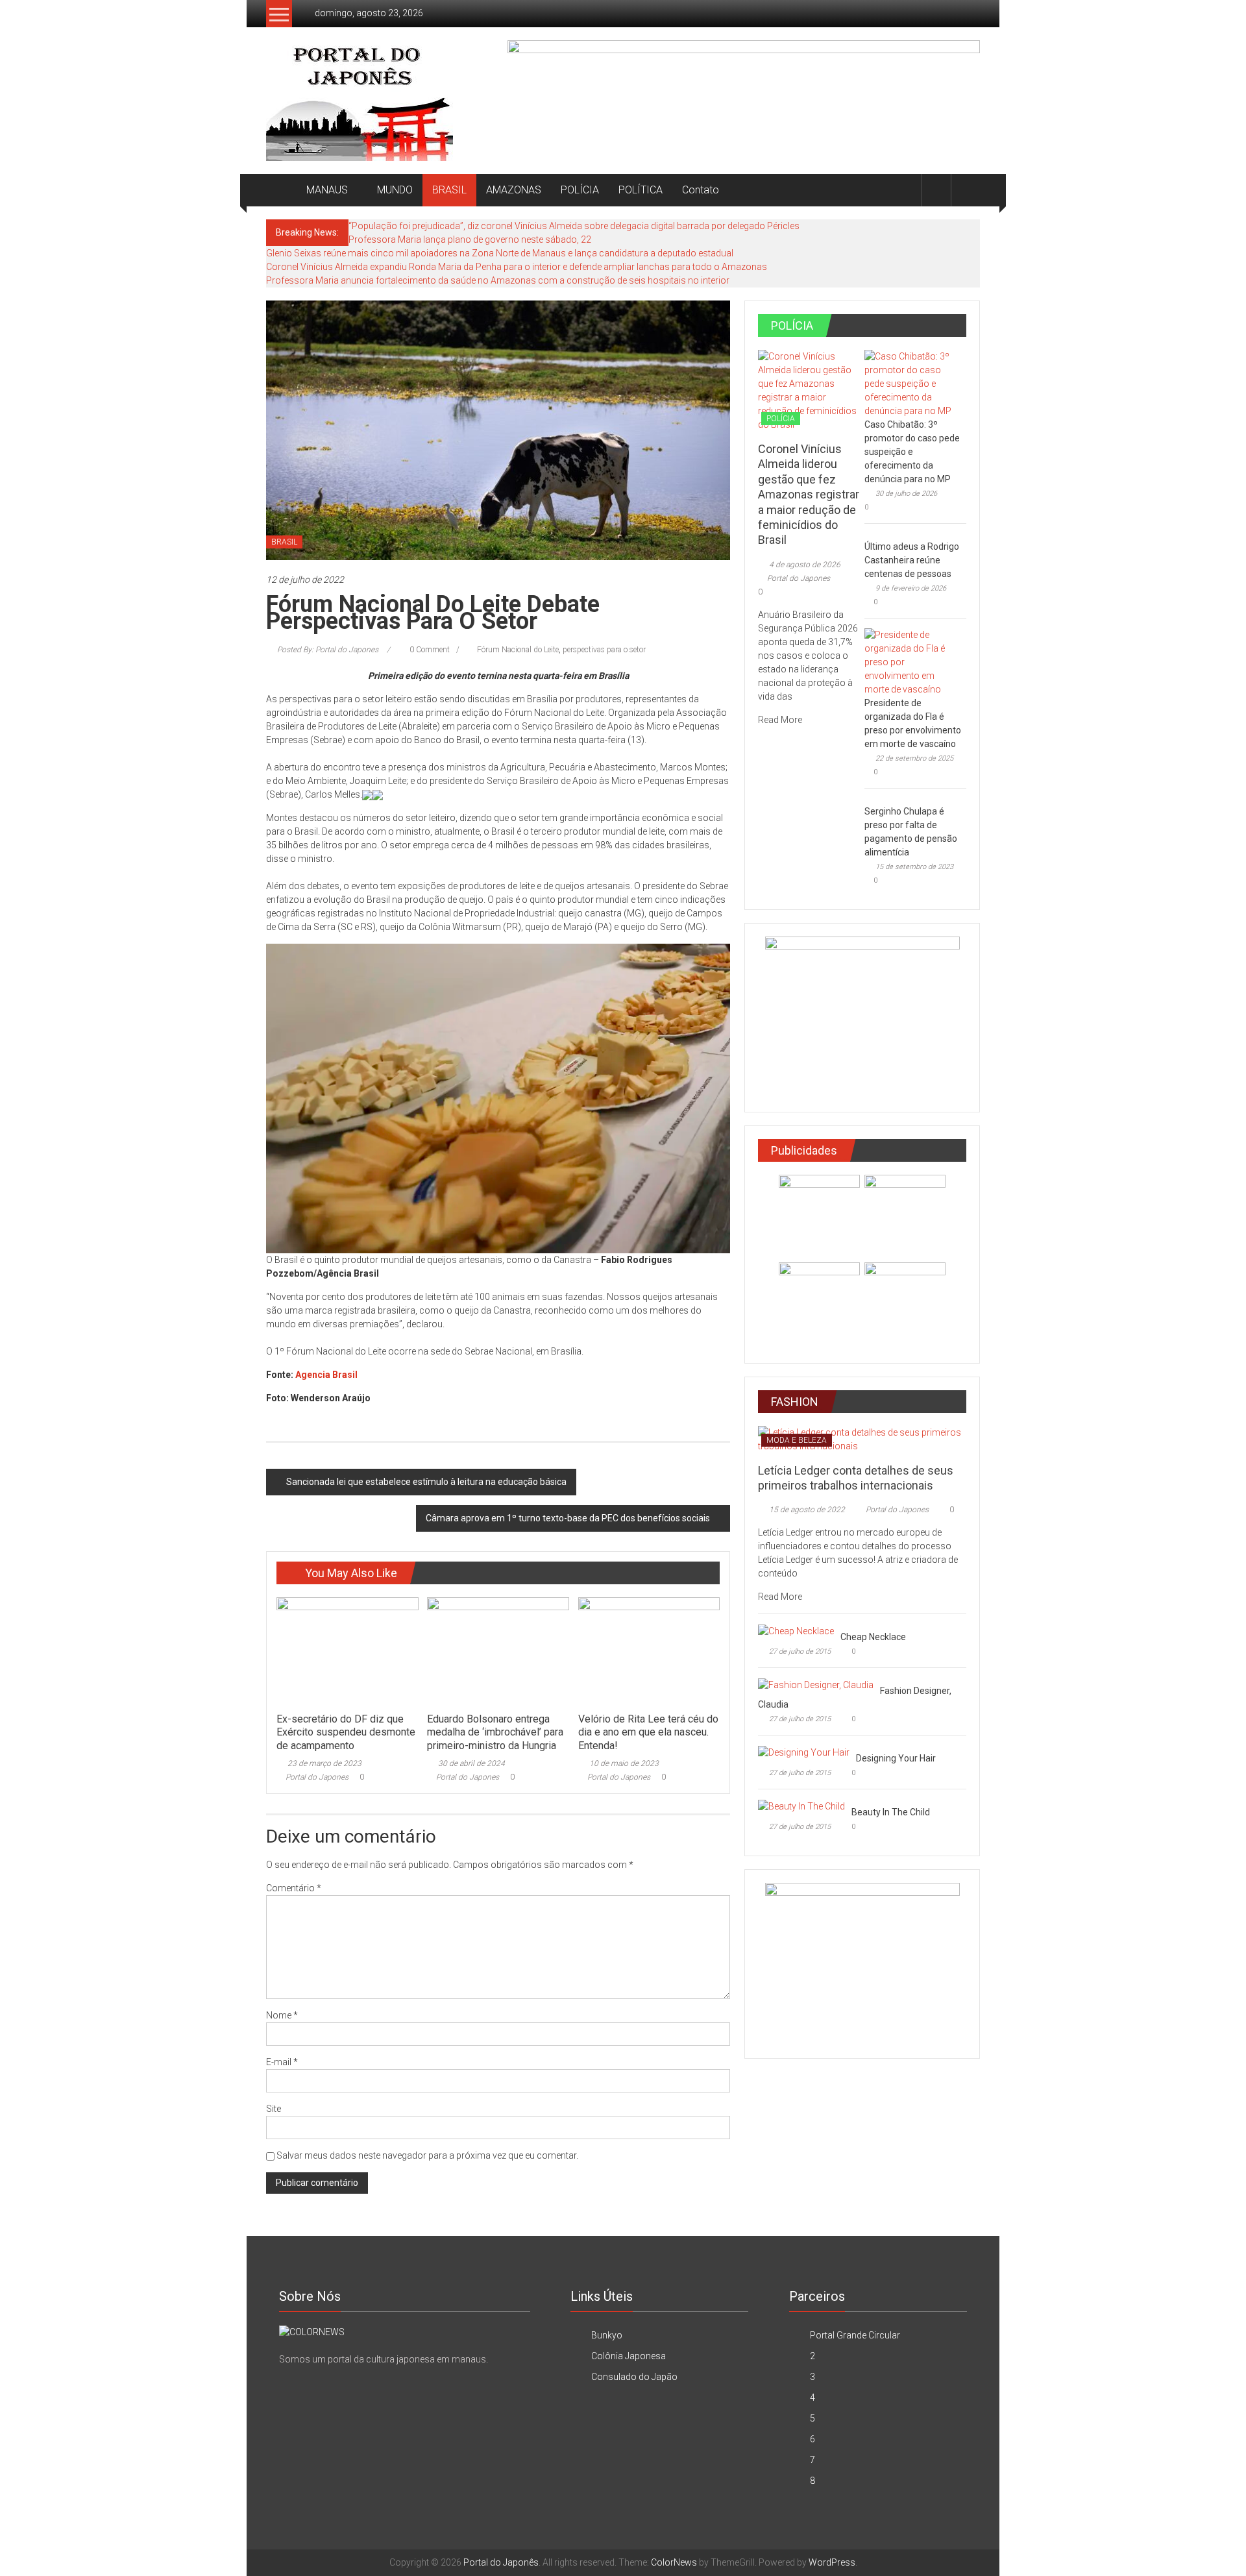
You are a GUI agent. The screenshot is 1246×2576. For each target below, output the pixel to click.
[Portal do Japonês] (281, 190)
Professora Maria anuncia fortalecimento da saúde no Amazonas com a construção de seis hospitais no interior (498, 280)
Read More (781, 720)
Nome (282, 2015)
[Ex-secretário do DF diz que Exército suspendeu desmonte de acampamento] (347, 1650)
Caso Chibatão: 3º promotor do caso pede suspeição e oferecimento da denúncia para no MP (912, 452)
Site (274, 2109)
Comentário (294, 1888)
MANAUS (327, 190)
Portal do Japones (317, 1777)
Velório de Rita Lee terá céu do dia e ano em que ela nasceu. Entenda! (648, 1733)
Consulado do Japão (634, 2377)
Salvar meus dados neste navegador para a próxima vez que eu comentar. (427, 2155)
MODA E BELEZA (797, 1440)
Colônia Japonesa (629, 2356)
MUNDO (395, 190)
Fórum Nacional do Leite (518, 650)
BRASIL (449, 190)
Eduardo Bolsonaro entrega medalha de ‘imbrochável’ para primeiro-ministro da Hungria (495, 1733)
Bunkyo (607, 2335)
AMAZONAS (514, 190)
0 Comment (429, 650)
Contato (701, 190)
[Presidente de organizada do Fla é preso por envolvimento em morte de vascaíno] (912, 661)
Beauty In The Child (891, 1812)
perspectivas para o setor (604, 650)
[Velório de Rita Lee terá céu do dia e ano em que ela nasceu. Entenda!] (649, 1650)
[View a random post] (966, 190)
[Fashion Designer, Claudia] (816, 1684)
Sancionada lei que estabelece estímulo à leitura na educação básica (426, 1482)
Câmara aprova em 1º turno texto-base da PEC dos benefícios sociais (568, 1518)
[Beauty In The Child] (801, 1806)
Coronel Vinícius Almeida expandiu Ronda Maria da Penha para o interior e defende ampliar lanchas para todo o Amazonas (517, 267)
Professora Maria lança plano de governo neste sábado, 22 (470, 239)
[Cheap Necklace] (796, 1630)
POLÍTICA (641, 190)
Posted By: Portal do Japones (328, 650)
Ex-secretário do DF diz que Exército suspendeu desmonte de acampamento (346, 1733)
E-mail (282, 2062)
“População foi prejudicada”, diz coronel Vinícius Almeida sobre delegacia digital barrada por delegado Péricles (574, 226)
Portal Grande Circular (855, 2335)
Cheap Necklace (873, 1637)
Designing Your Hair (896, 1758)
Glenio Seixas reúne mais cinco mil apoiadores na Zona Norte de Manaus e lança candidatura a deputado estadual (500, 253)
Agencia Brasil (326, 1375)
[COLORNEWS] (312, 2331)
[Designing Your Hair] (804, 1752)
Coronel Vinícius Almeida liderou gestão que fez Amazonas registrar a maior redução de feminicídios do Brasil (809, 494)
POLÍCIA (580, 190)
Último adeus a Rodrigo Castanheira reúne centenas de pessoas (912, 560)
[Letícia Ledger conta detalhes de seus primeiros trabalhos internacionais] (862, 1438)
